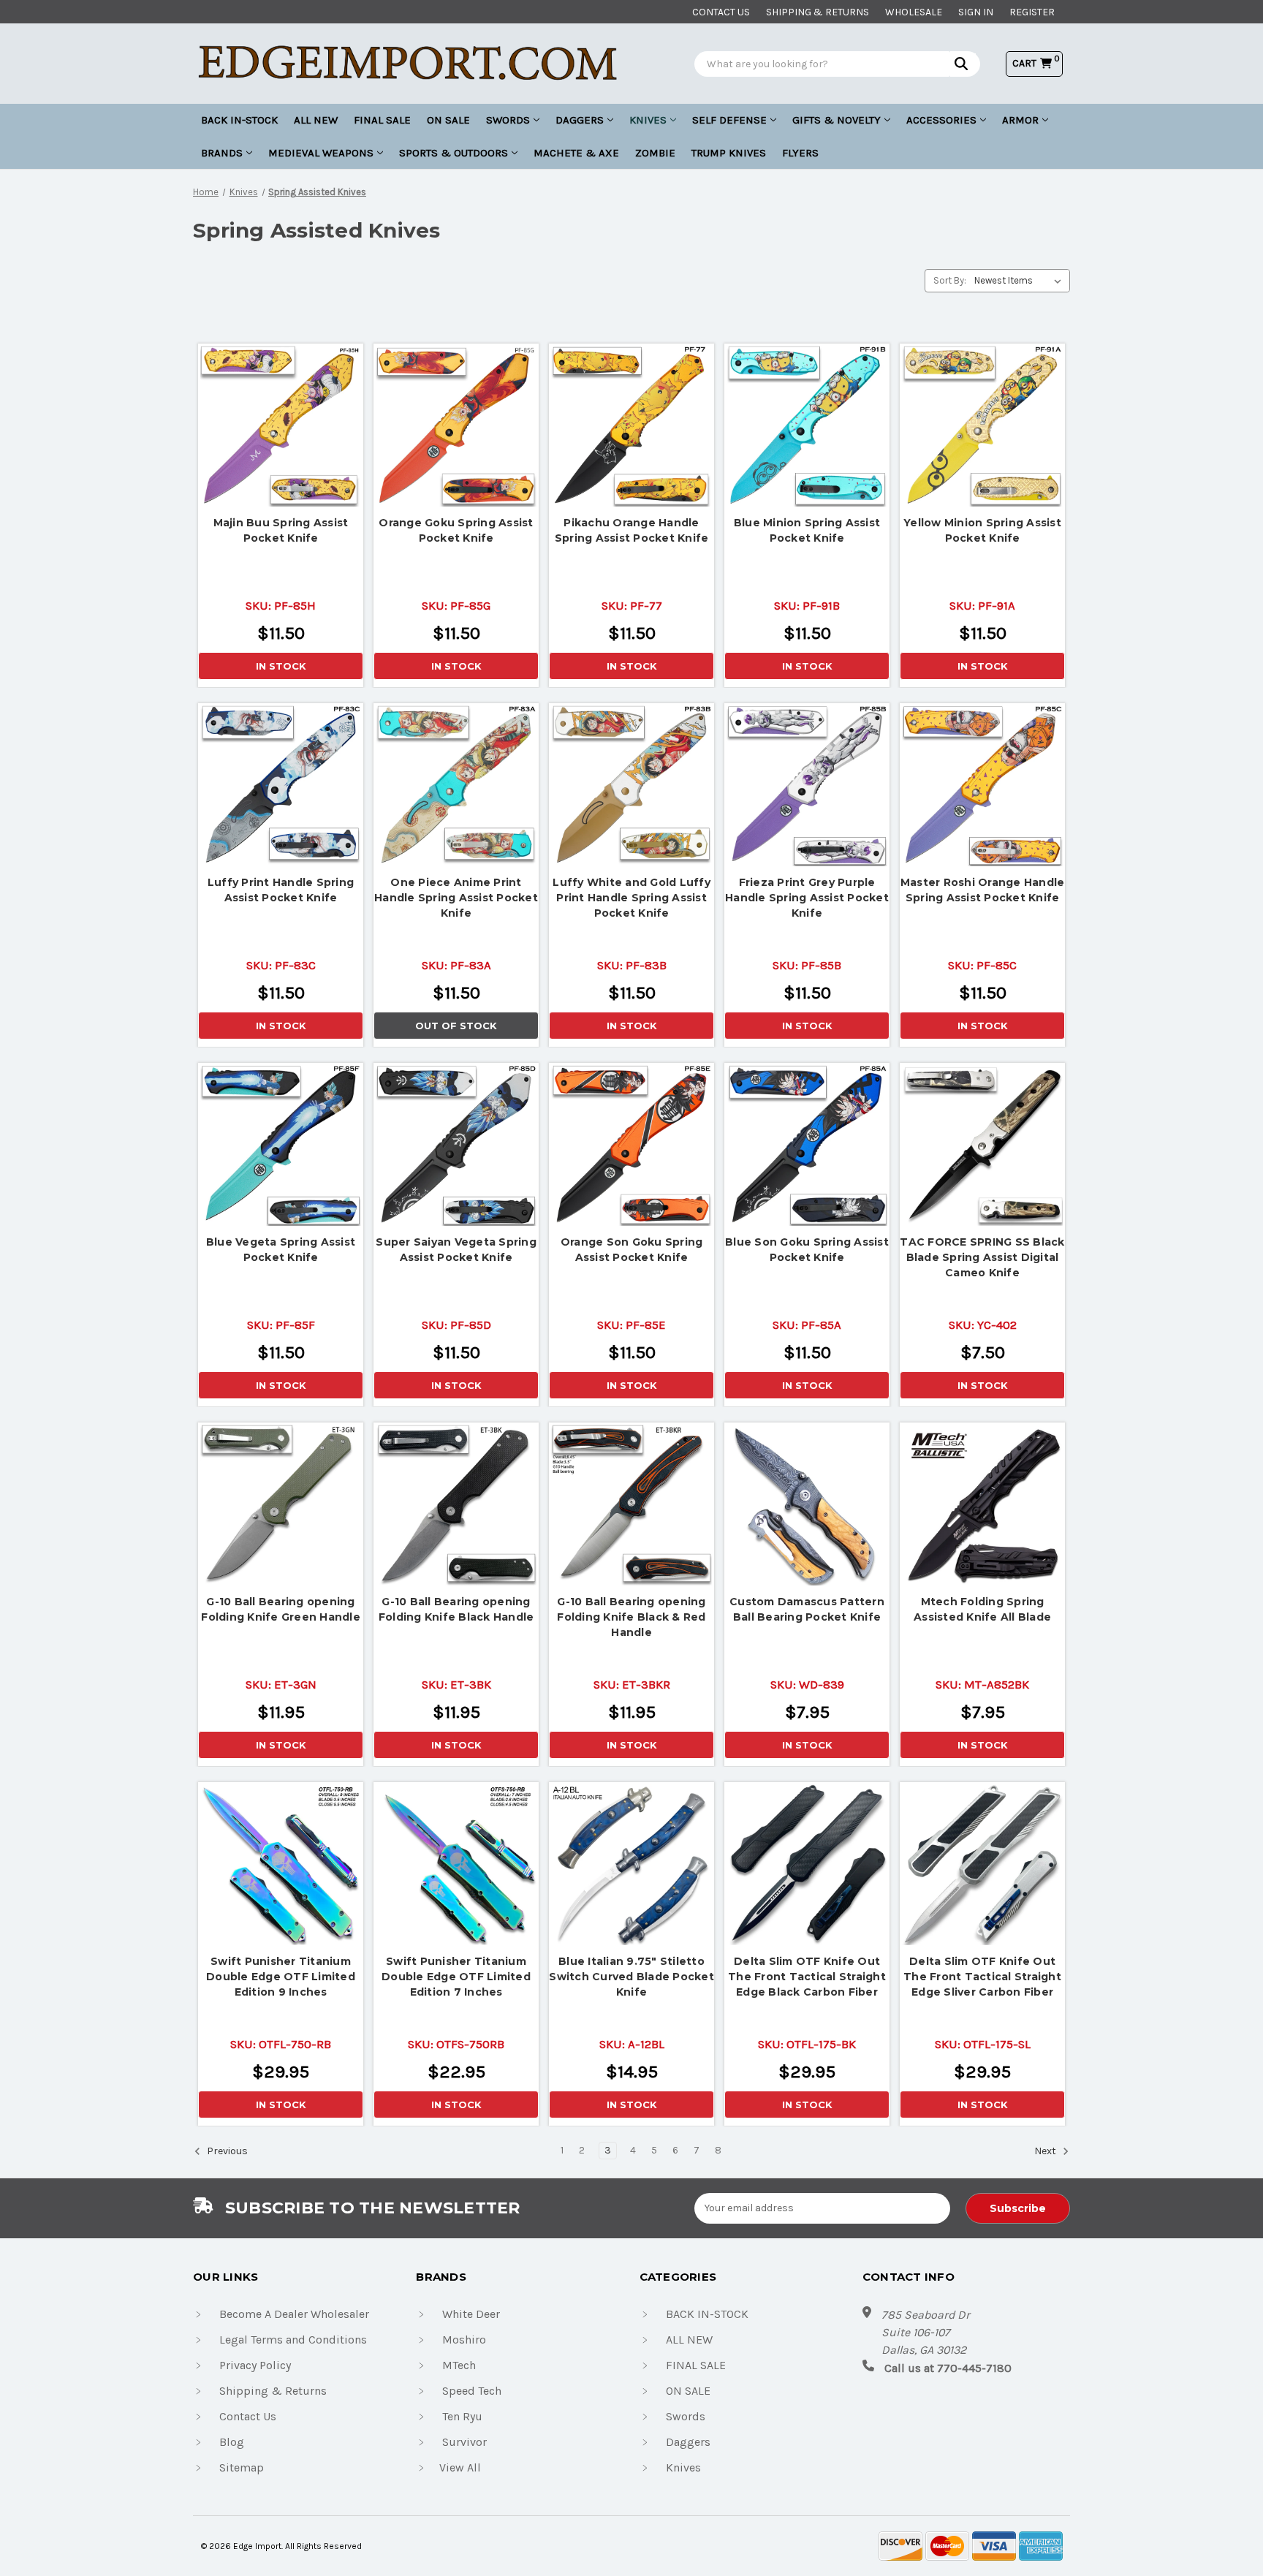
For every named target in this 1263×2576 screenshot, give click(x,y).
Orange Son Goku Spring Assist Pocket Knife (632, 1250)
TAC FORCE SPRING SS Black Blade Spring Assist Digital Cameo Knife (982, 1257)
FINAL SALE (382, 120)
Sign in (976, 12)
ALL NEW (316, 120)
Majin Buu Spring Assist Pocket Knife (281, 530)
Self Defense (729, 120)
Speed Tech (472, 2391)
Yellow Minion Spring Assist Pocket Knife (982, 530)
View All (460, 2467)
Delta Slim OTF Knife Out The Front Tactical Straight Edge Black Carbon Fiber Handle (807, 1977)
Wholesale (914, 12)
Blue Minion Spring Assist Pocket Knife (807, 530)
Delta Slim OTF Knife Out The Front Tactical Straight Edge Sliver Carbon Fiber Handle (982, 1977)
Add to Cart (281, 423)
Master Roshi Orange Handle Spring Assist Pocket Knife (983, 890)
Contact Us (248, 2416)
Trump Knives (729, 153)
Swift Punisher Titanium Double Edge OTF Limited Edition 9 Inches (281, 1977)
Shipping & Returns (818, 12)
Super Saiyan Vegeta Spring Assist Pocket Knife (456, 1250)
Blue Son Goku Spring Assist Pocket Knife (807, 1250)
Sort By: (950, 280)
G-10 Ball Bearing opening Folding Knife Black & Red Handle (631, 1617)
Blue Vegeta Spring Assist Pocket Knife (281, 1250)
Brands (222, 153)
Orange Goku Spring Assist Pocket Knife (456, 530)
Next (1046, 2151)
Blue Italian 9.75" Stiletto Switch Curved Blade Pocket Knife (631, 1977)
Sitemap (242, 2467)
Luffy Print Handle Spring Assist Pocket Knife (281, 890)
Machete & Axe (576, 153)
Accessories (941, 120)
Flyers (800, 153)
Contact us (721, 12)
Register (1032, 12)
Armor (1020, 120)
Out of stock (456, 786)
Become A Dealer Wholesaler (294, 2314)
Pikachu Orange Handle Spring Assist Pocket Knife (632, 530)
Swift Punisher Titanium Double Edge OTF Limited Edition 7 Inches (456, 1977)
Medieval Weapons (321, 153)
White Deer (471, 2314)
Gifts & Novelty (837, 120)
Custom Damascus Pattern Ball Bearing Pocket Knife (807, 1609)
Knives (648, 120)
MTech (459, 2365)
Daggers (580, 120)
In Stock (281, 666)
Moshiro (464, 2340)
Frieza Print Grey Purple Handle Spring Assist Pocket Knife (807, 898)
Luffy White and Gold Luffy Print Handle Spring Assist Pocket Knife (631, 898)
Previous (226, 2151)
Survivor (464, 2442)
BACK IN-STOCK (239, 120)
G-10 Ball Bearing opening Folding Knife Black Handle (456, 1609)
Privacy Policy (255, 2365)
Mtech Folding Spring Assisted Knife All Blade (982, 1609)
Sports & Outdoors (454, 153)
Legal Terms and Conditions (293, 2340)
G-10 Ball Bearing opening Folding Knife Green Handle (281, 1609)
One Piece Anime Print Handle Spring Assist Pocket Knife (456, 898)
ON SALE (448, 120)
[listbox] (1021, 281)
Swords (508, 120)
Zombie (655, 153)
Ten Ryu (462, 2416)
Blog (232, 2442)
